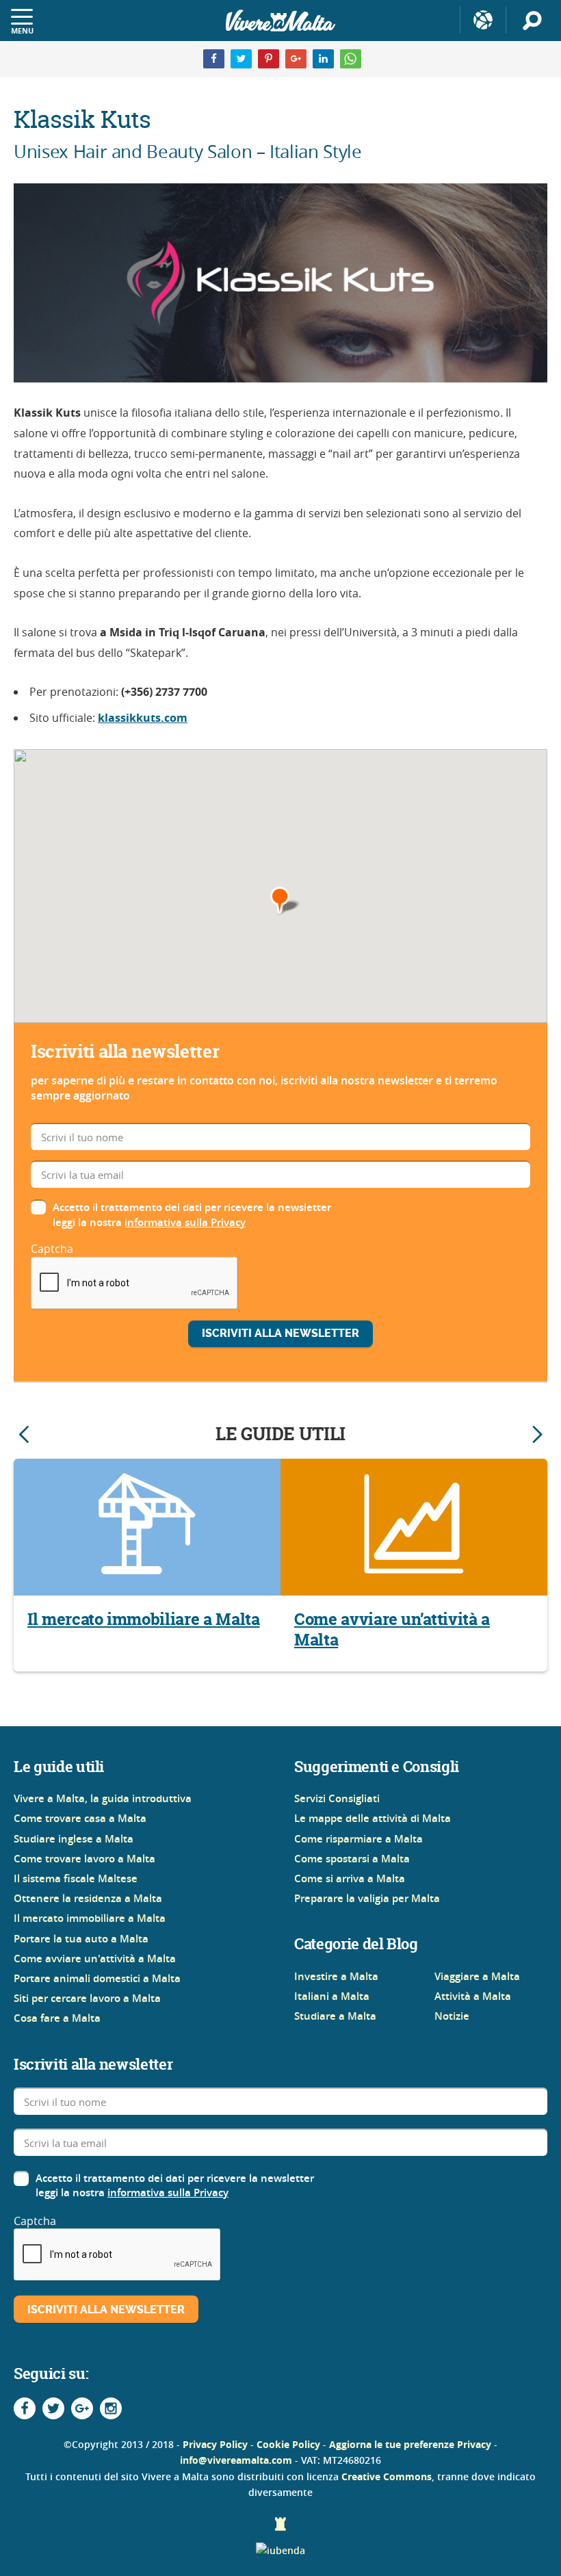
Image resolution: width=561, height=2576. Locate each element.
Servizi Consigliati (337, 1798)
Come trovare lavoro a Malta (84, 1859)
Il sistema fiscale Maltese (76, 1878)
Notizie (452, 2016)
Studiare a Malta (335, 2016)
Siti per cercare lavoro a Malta (87, 1998)
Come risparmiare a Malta (358, 1839)
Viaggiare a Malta (477, 1976)
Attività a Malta (473, 1996)
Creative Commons (387, 2476)
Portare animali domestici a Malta (97, 1978)
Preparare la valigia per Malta (367, 1898)
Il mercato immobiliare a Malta (144, 1619)
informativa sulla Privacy (185, 1222)
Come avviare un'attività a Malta (95, 1959)
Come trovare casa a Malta (80, 1818)
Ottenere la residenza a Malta (88, 1898)
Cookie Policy (288, 2444)
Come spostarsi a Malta (352, 1859)
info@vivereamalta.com (236, 2460)
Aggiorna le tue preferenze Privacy (410, 2444)
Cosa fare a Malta (57, 2018)
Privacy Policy (215, 2444)
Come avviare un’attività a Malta (392, 1630)
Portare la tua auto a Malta (81, 1939)
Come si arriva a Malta (350, 1878)
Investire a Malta (336, 1976)
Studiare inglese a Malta (74, 1839)
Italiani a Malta (332, 1996)
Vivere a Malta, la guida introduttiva (103, 1798)
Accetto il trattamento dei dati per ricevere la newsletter (192, 1207)
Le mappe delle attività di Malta (373, 1818)
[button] (286, 901)
